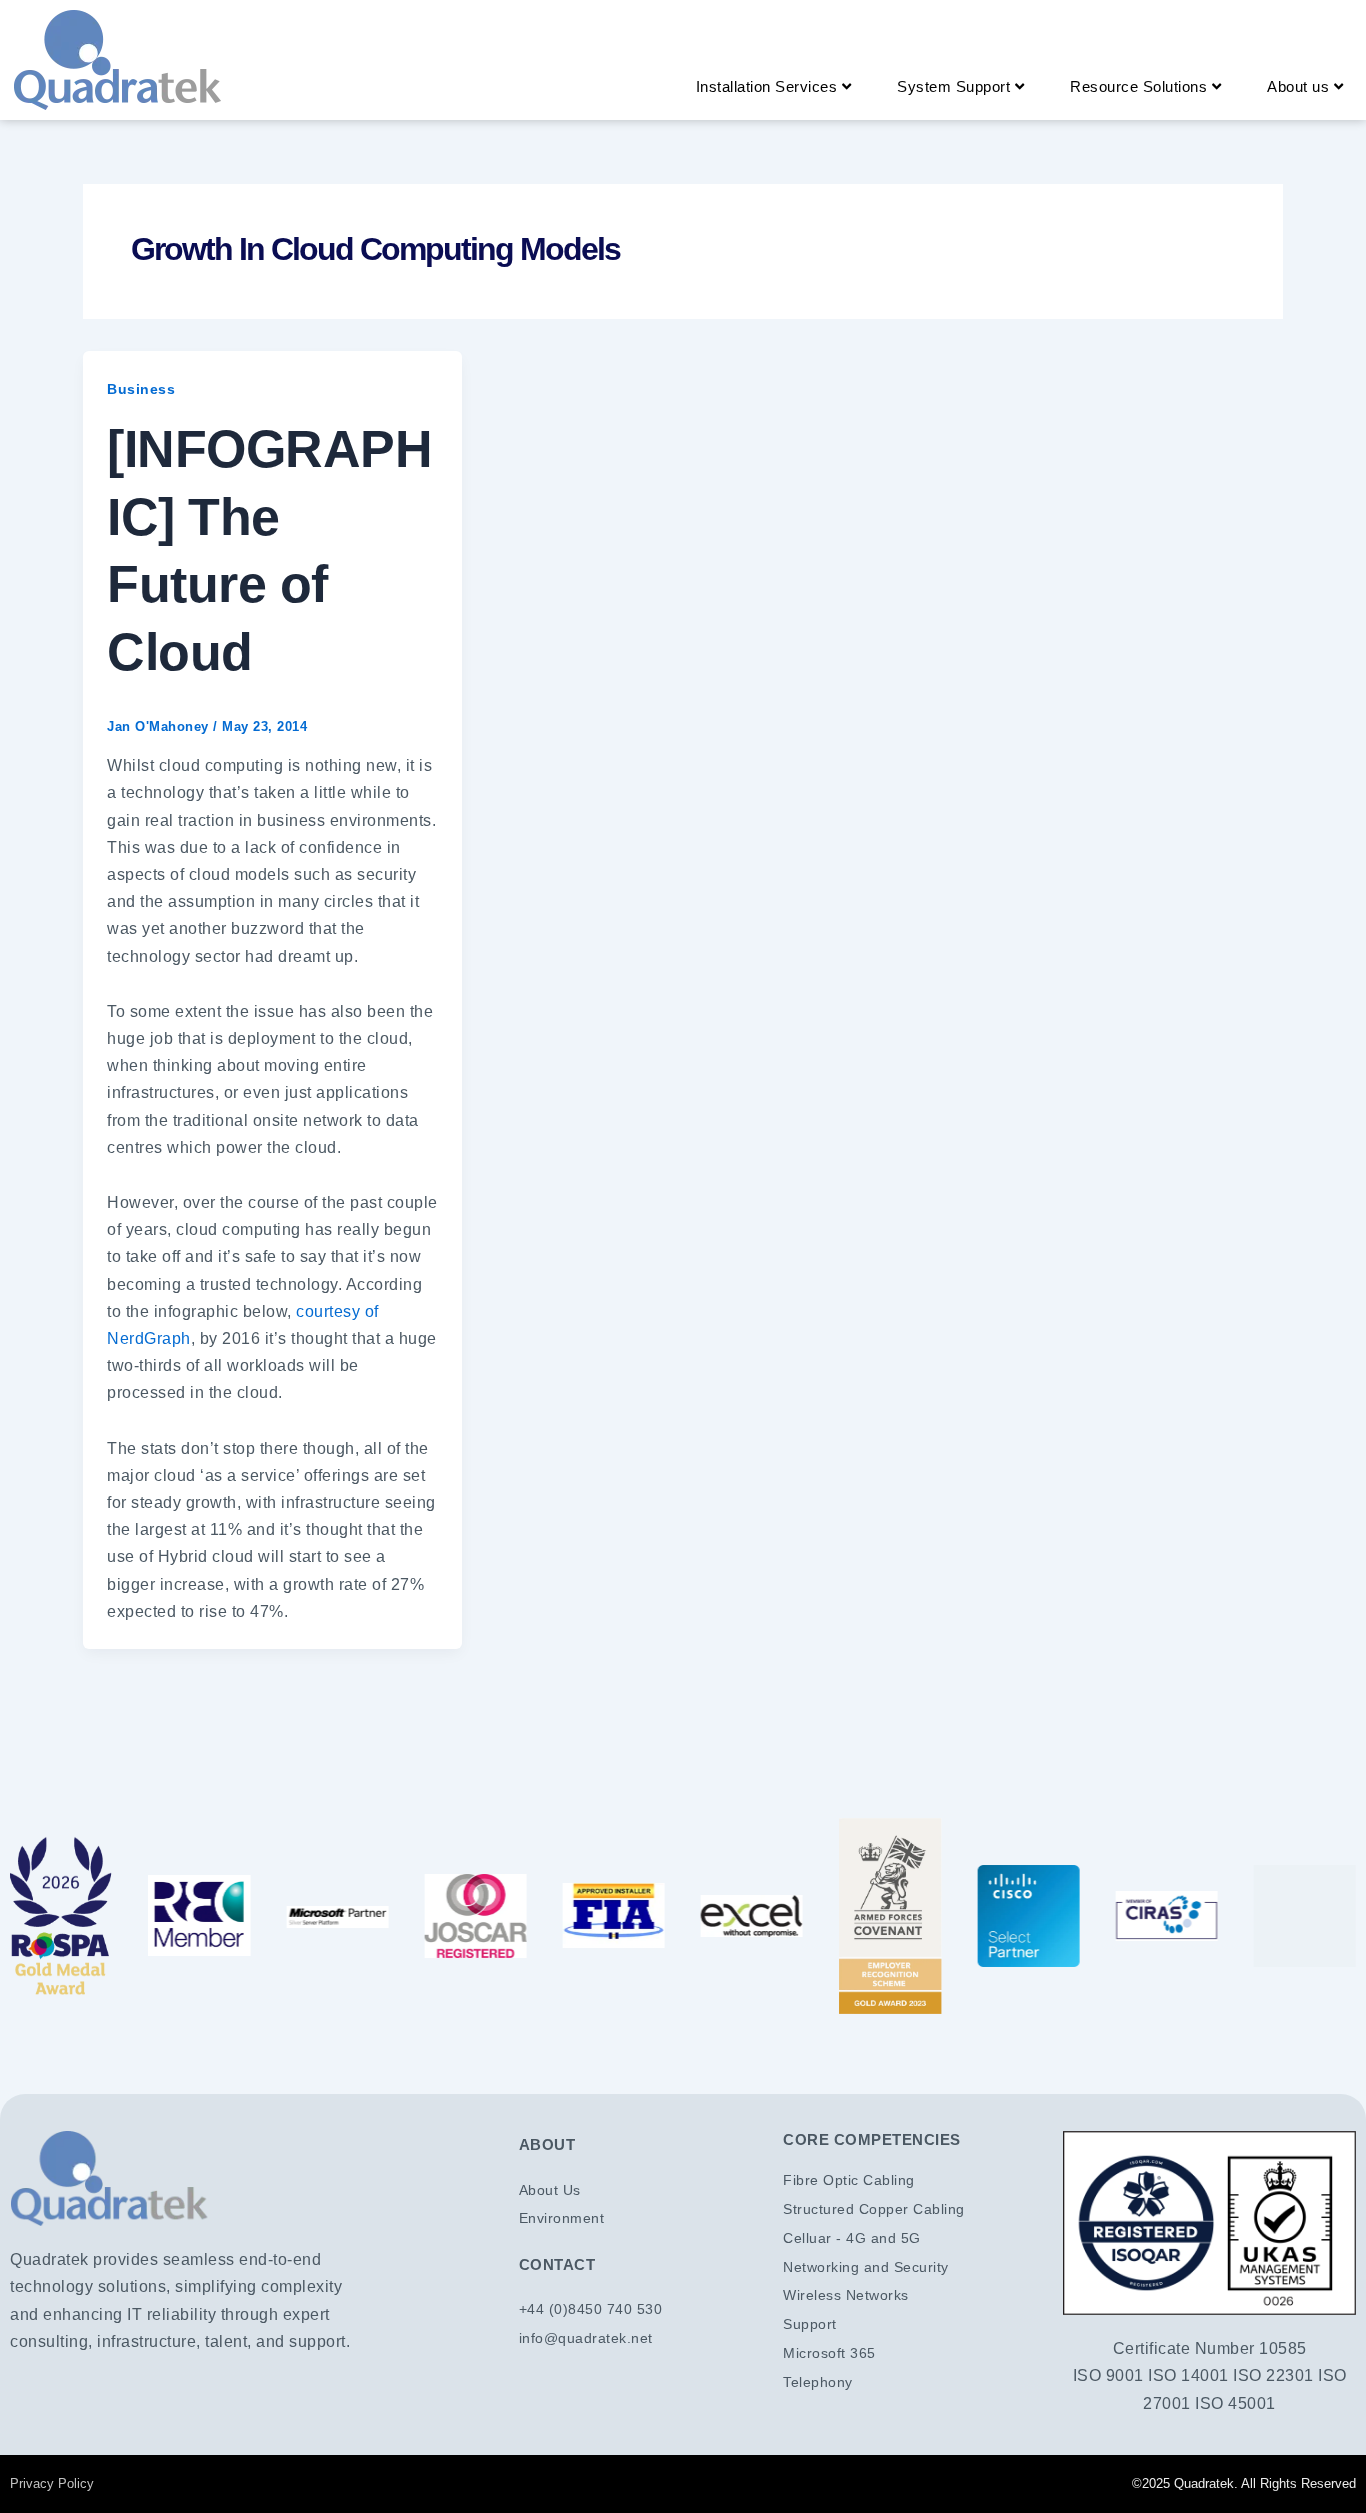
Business (141, 389)
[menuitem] (774, 86)
